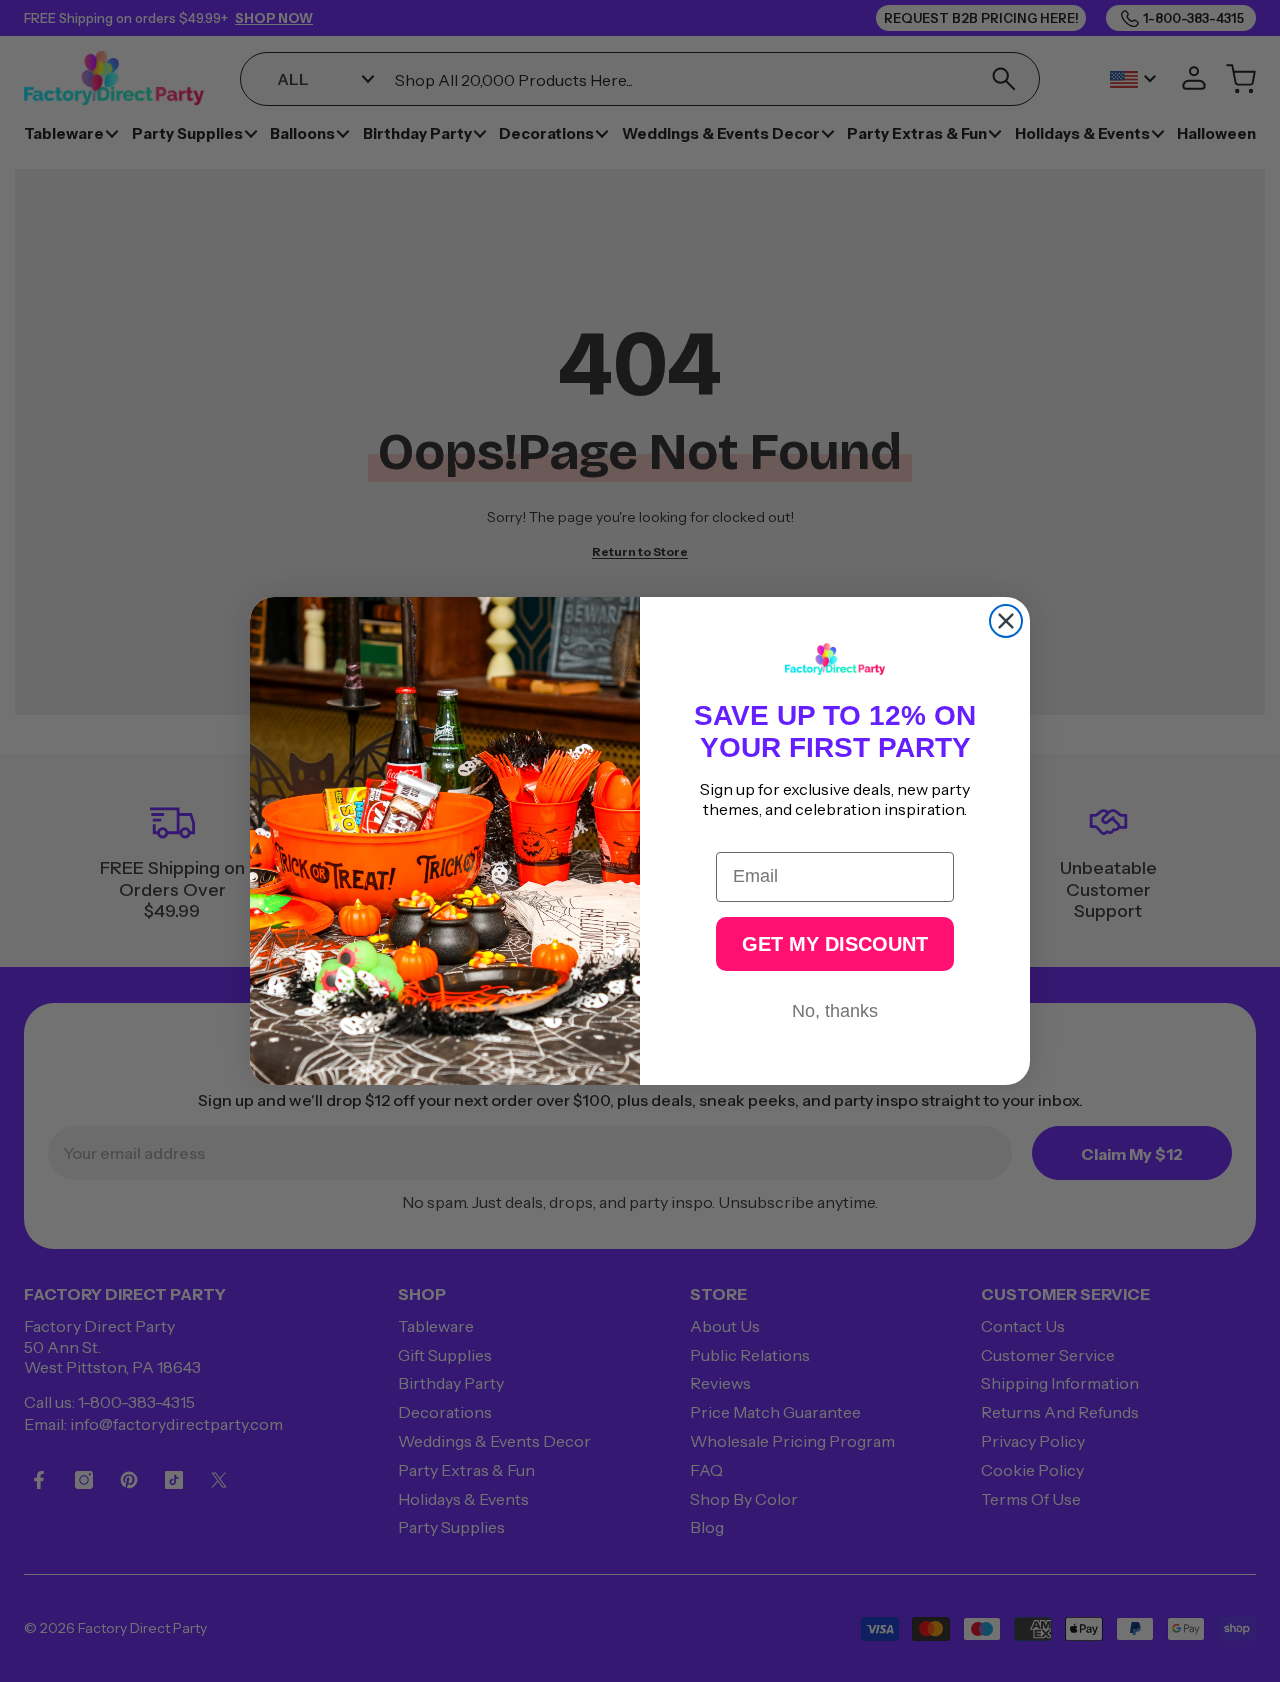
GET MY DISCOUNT (835, 944)
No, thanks (835, 1011)
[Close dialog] (1006, 621)
